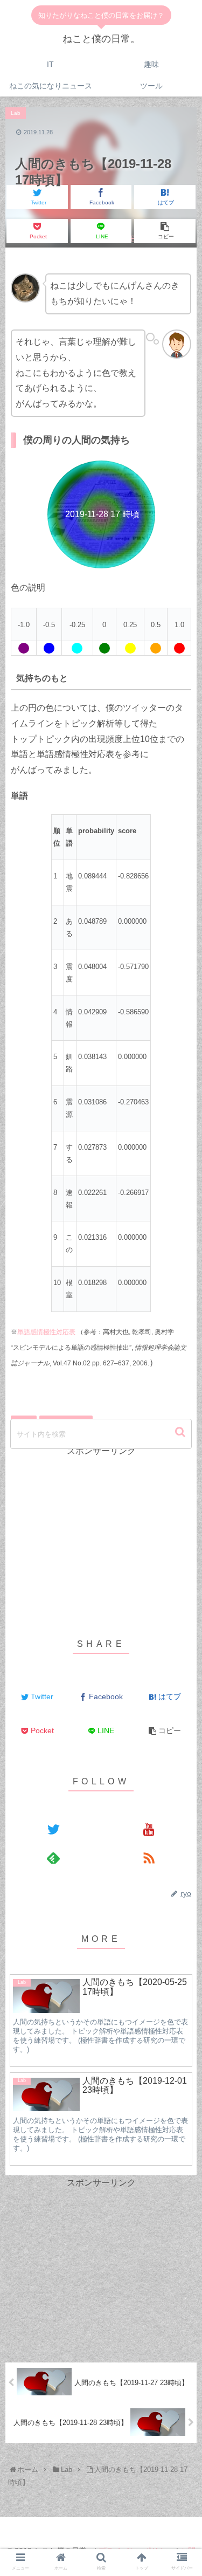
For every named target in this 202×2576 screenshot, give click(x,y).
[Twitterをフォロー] (53, 1829)
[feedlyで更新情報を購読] (53, 1857)
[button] (181, 1432)
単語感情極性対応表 (46, 1332)
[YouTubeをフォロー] (149, 1829)
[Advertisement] (101, 1534)
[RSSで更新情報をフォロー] (149, 1857)
